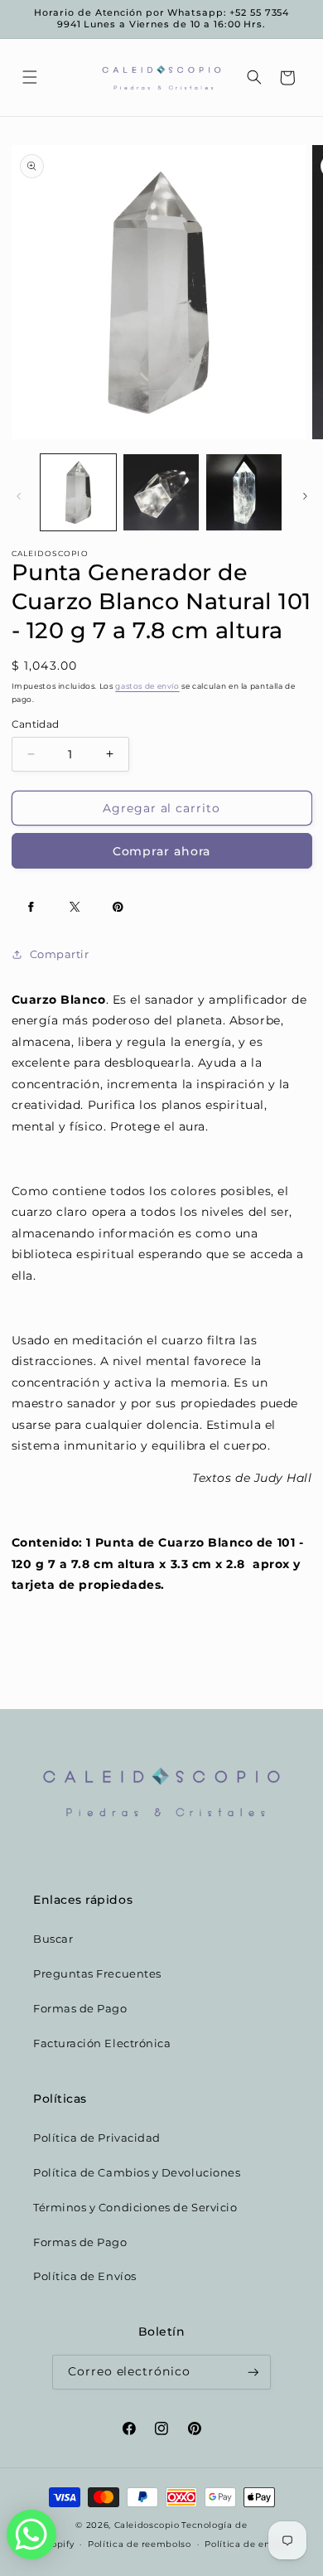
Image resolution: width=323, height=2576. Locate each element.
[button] (30, 78)
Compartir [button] (60, 954)
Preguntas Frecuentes (97, 1974)
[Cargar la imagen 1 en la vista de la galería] (78, 492)
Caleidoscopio (147, 2525)
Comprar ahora (162, 851)
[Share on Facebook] (31, 907)
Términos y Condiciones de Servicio (135, 2208)
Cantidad (36, 724)
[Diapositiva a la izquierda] (18, 496)
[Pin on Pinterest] (118, 907)
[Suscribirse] (253, 2373)
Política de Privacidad (97, 2138)
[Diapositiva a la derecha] (305, 496)
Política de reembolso (139, 2544)
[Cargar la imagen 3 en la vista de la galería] (244, 492)
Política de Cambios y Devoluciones (137, 2173)
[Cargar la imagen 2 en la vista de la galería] (161, 492)
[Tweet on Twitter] (75, 907)
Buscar (53, 1939)
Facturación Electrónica (102, 2043)
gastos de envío (147, 686)
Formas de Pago (80, 2009)
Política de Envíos (85, 2276)
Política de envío (244, 2544)
